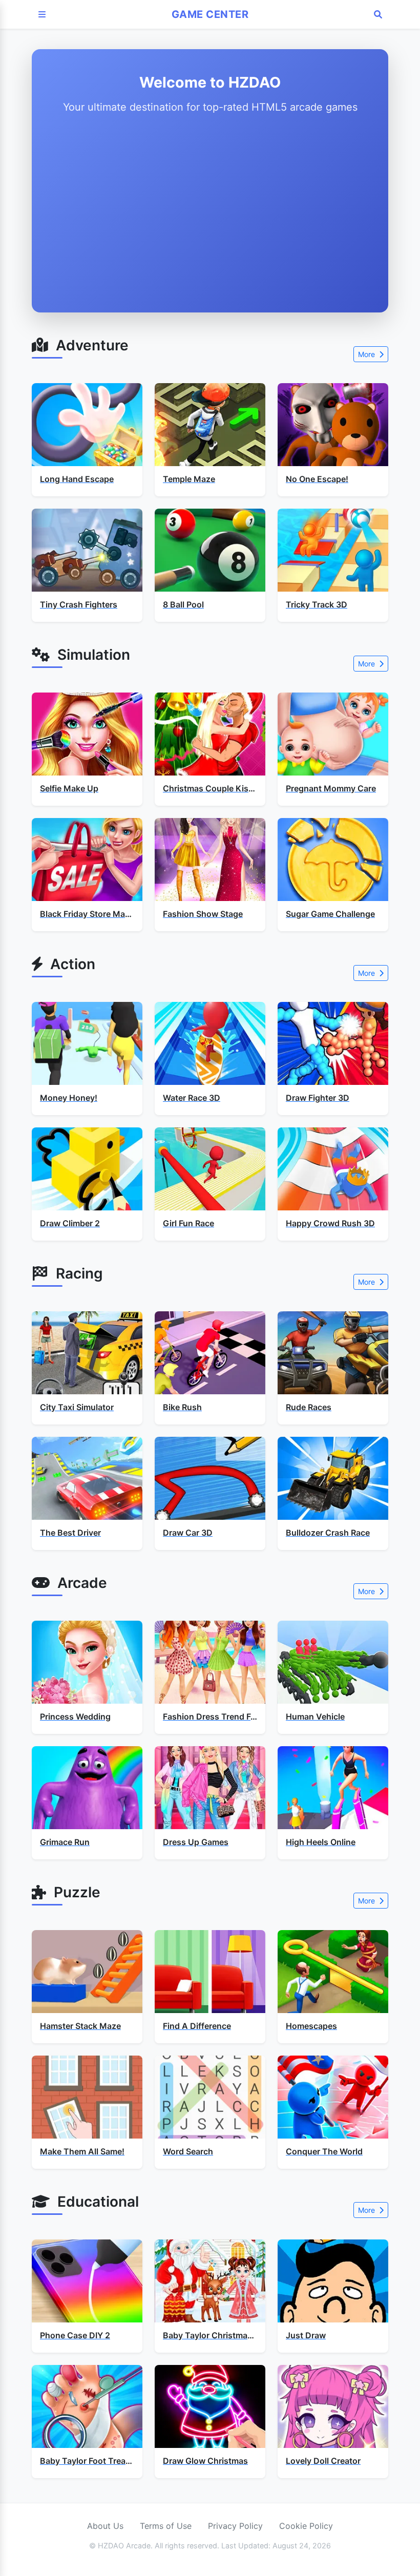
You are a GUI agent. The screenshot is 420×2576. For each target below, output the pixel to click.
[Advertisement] (210, 211)
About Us (105, 2526)
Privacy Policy (235, 2526)
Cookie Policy (306, 2526)
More (367, 354)
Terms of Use (166, 2526)
